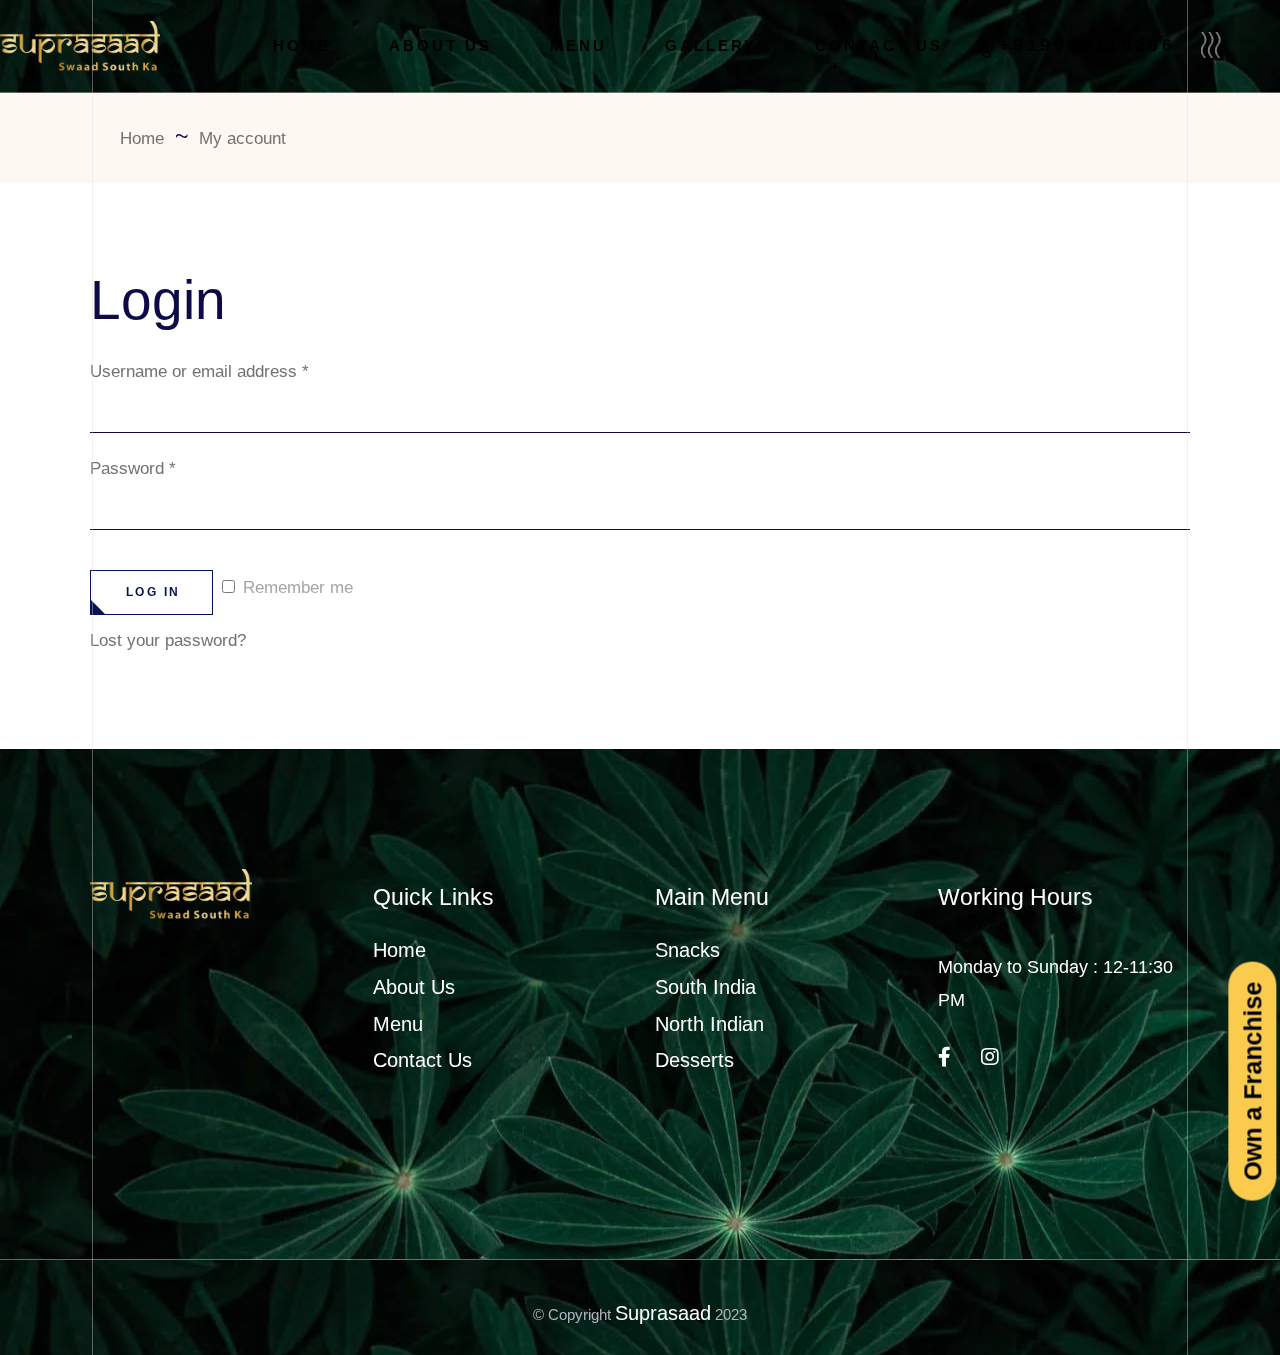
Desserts (694, 1060)
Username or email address (199, 371)
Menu (398, 1024)
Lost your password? (168, 640)
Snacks (687, 950)
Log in (153, 592)
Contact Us (422, 1060)
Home (399, 950)
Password (133, 468)
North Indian (709, 1024)
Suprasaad (663, 1313)
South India (705, 987)
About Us (414, 987)
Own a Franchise (1252, 1080)
